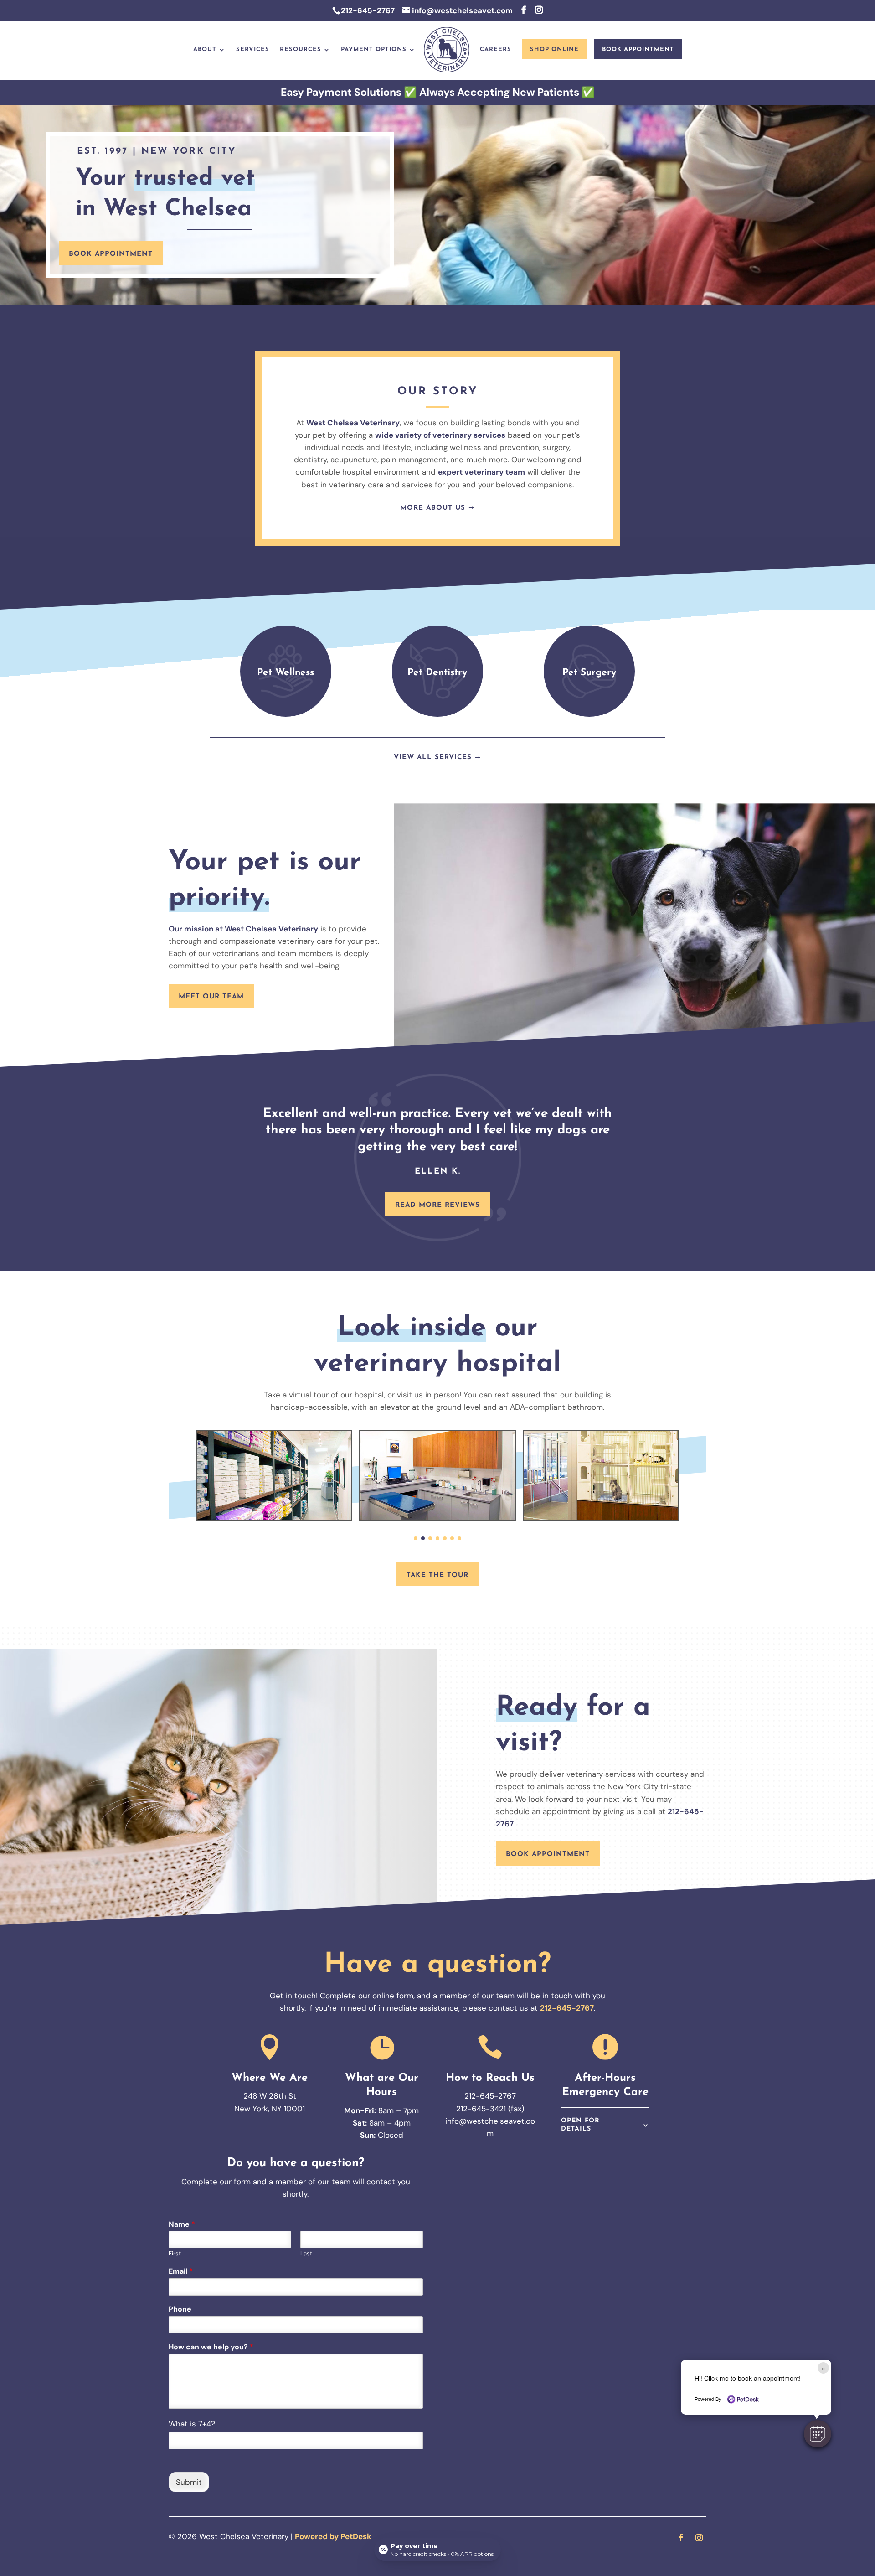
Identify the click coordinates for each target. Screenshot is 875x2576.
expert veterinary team (481, 472)
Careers (496, 49)
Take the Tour (437, 1575)
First (175, 2254)
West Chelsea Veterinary (353, 423)
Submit (189, 2482)
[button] (818, 2434)
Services (253, 49)
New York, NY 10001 (270, 2109)
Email (181, 2271)
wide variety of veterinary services (440, 435)
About (205, 49)
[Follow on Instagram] (699, 2538)
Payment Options (374, 49)
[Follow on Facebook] (681, 2538)
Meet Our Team (211, 997)
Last (306, 2254)
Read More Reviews (437, 1205)
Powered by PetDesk (333, 2536)
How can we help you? (211, 2347)
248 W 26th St (270, 2096)
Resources (301, 49)
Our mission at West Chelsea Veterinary (243, 929)
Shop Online (554, 49)
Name (182, 2224)
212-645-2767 (368, 10)
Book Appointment (638, 49)
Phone (180, 2309)
